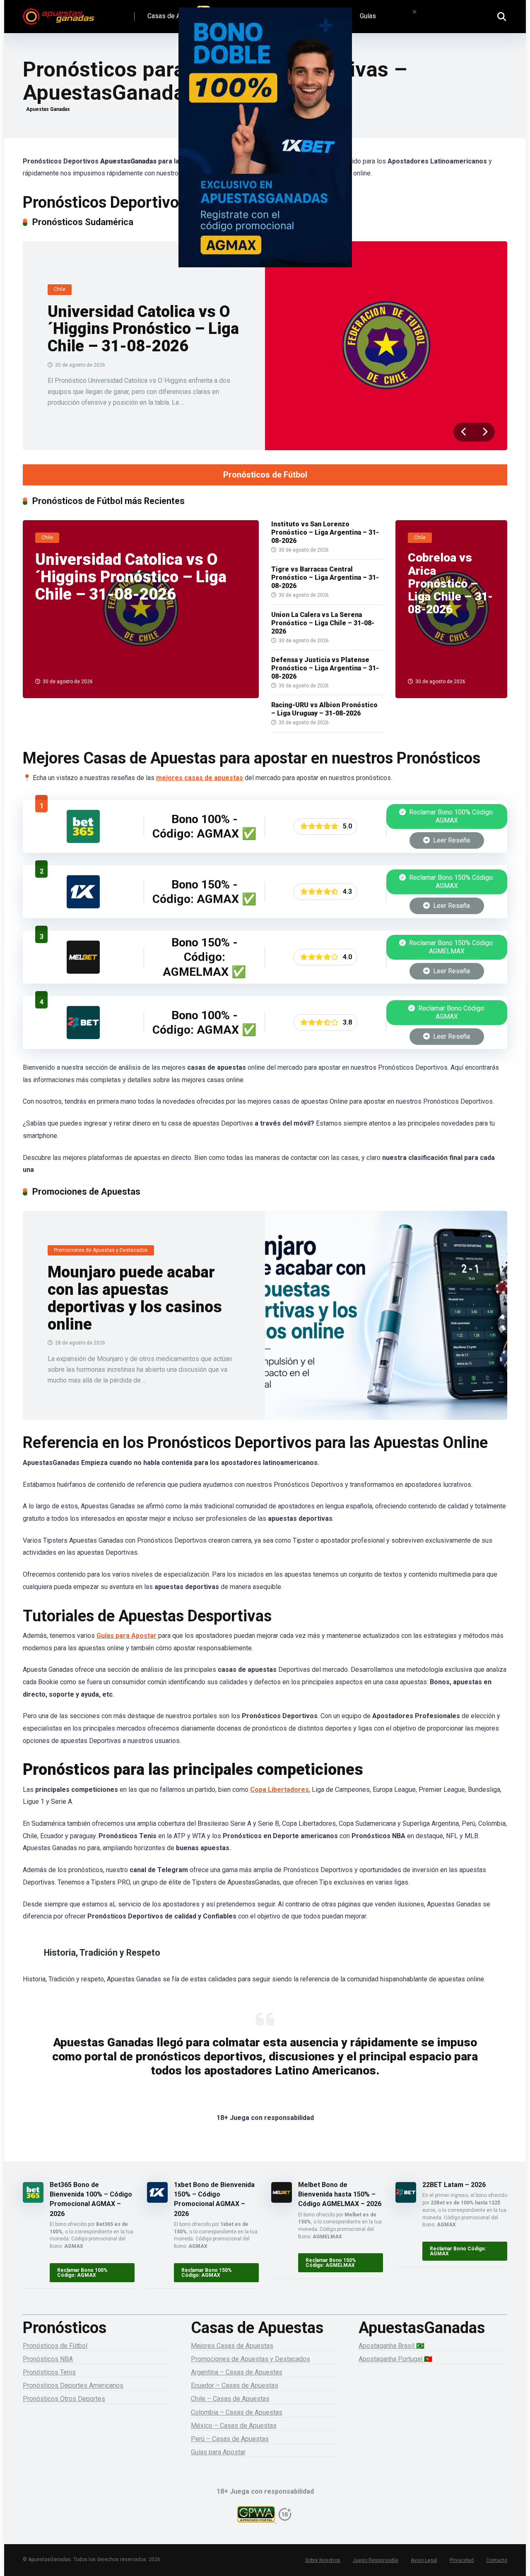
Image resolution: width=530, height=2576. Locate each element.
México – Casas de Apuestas (234, 2426)
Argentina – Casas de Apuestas (237, 2372)
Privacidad (462, 2560)
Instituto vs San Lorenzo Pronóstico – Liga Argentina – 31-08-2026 (325, 532)
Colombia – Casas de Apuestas (237, 2412)
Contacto (497, 2560)
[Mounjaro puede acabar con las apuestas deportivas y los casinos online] (386, 1315)
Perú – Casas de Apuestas (230, 2439)
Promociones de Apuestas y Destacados (251, 2359)
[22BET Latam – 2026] (83, 1037)
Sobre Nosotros (323, 2560)
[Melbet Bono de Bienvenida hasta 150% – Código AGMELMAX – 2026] (83, 971)
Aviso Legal (424, 2560)
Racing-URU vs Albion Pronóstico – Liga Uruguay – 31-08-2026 (324, 709)
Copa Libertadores (279, 1790)
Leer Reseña (451, 840)
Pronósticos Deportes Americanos (73, 2385)
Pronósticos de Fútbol (265, 475)
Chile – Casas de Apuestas (230, 2399)
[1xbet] (265, 149)
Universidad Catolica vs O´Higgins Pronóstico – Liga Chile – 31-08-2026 (143, 329)
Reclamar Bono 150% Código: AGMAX (451, 882)
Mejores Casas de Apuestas (232, 2346)
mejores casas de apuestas (200, 778)
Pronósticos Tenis (49, 2372)
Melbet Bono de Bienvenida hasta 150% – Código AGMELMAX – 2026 (340, 2194)
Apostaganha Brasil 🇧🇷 (391, 2346)
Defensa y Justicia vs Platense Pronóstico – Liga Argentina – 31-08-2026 (325, 668)
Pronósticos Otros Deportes (64, 2399)
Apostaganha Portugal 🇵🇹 (395, 2359)
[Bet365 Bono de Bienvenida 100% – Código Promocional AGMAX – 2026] (83, 841)
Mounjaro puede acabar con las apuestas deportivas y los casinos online (135, 1298)
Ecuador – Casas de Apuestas (235, 2385)
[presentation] (464, 432)
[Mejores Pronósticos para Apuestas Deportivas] (59, 13)
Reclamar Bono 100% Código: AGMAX (451, 816)
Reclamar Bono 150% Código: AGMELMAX (451, 947)
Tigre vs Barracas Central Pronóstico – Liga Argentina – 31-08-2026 (325, 577)
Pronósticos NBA (48, 2359)
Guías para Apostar (126, 1636)
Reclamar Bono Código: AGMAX (451, 1012)
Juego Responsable (376, 2560)
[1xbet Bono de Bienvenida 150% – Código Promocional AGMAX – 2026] (83, 906)
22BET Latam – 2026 (454, 2185)
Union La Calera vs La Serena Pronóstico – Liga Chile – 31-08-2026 (323, 623)
